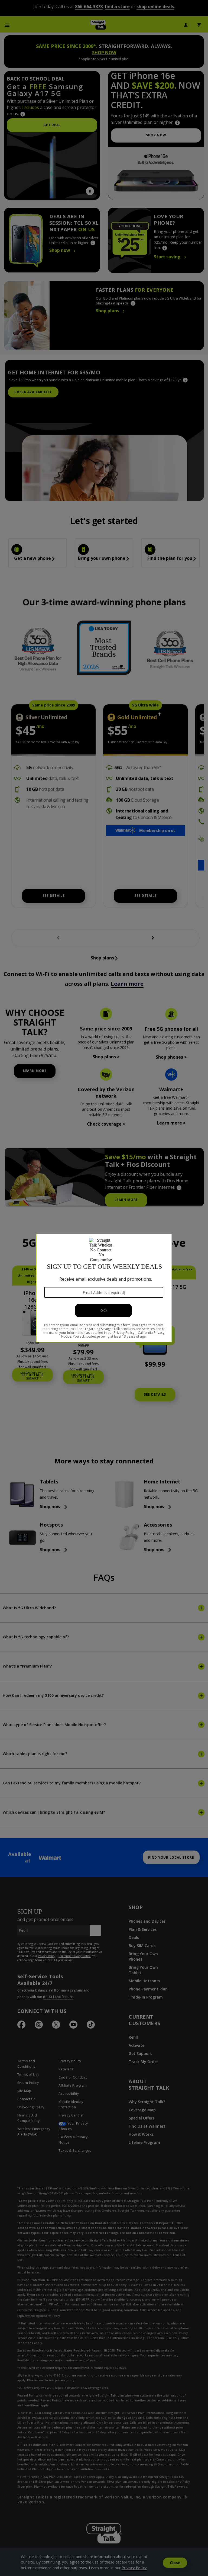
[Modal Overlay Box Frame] (104, 1288)
